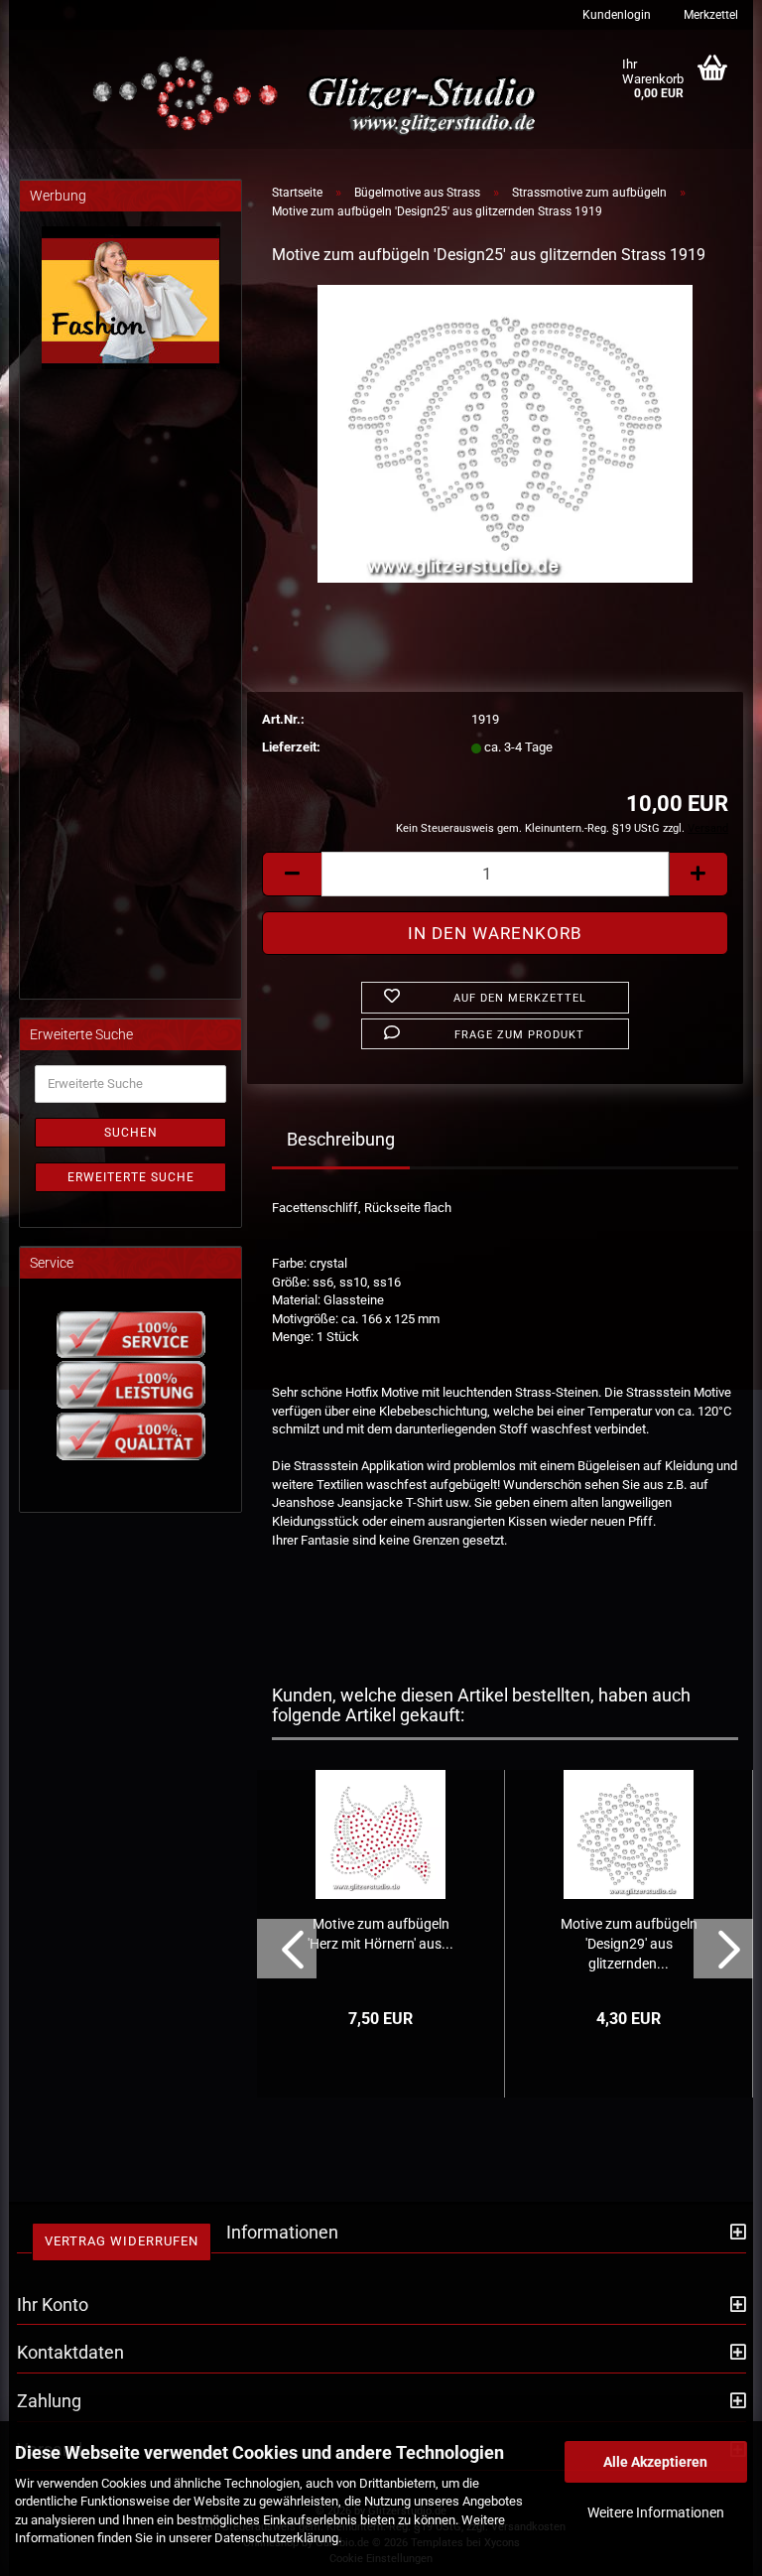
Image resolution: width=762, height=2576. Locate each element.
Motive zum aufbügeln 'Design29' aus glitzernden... (629, 1944)
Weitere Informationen (656, 2512)
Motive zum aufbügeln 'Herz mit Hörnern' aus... (381, 1934)
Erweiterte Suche (131, 1177)
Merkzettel (709, 15)
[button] (292, 874)
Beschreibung (341, 1139)
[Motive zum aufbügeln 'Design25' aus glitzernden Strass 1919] (505, 432)
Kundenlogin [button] (615, 15)
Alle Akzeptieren (655, 2462)
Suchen (131, 1133)
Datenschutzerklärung (276, 2538)
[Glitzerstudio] (319, 97)
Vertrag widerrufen (122, 2241)
